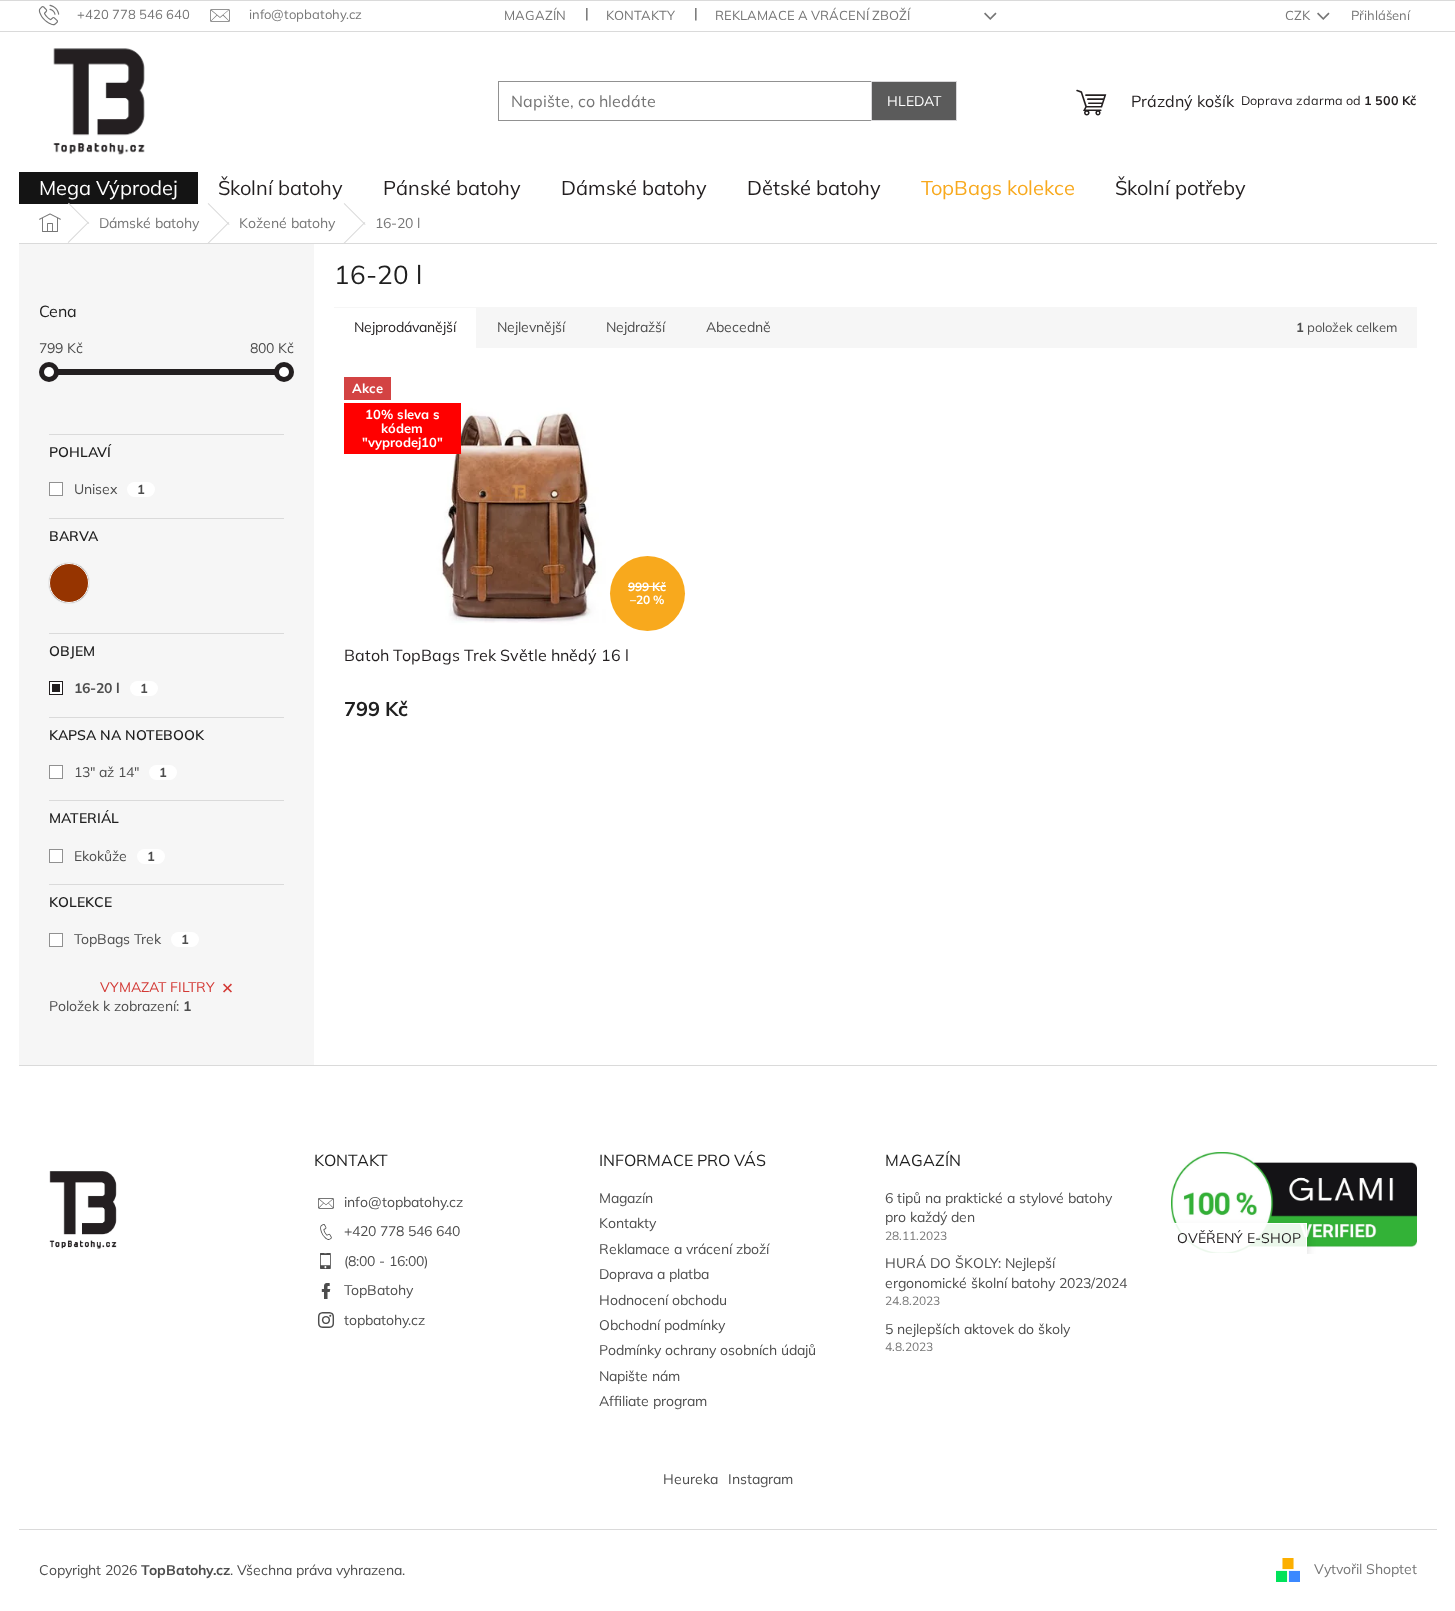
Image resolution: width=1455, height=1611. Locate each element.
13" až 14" (120, 772)
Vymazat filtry (157, 987)
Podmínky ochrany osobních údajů (707, 1350)
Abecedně (738, 327)
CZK (1299, 15)
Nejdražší (635, 327)
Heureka (690, 1479)
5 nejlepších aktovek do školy (977, 1329)
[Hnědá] (69, 583)
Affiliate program (653, 1401)
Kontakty (640, 15)
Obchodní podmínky (662, 1325)
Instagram (760, 1479)
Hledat (914, 101)
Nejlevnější (531, 327)
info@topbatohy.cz (403, 1202)
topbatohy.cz (384, 1320)
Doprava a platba (654, 1274)
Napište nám (639, 1376)
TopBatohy (378, 1290)
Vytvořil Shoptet (1365, 1569)
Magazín (535, 15)
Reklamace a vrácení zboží (812, 15)
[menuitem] (108, 188)
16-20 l (111, 688)
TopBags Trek (131, 939)
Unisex (109, 489)
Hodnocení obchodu (663, 1300)
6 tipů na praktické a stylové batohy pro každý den (998, 1207)
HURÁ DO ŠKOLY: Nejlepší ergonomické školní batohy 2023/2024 (1006, 1272)
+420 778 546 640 (402, 1231)
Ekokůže (114, 856)
